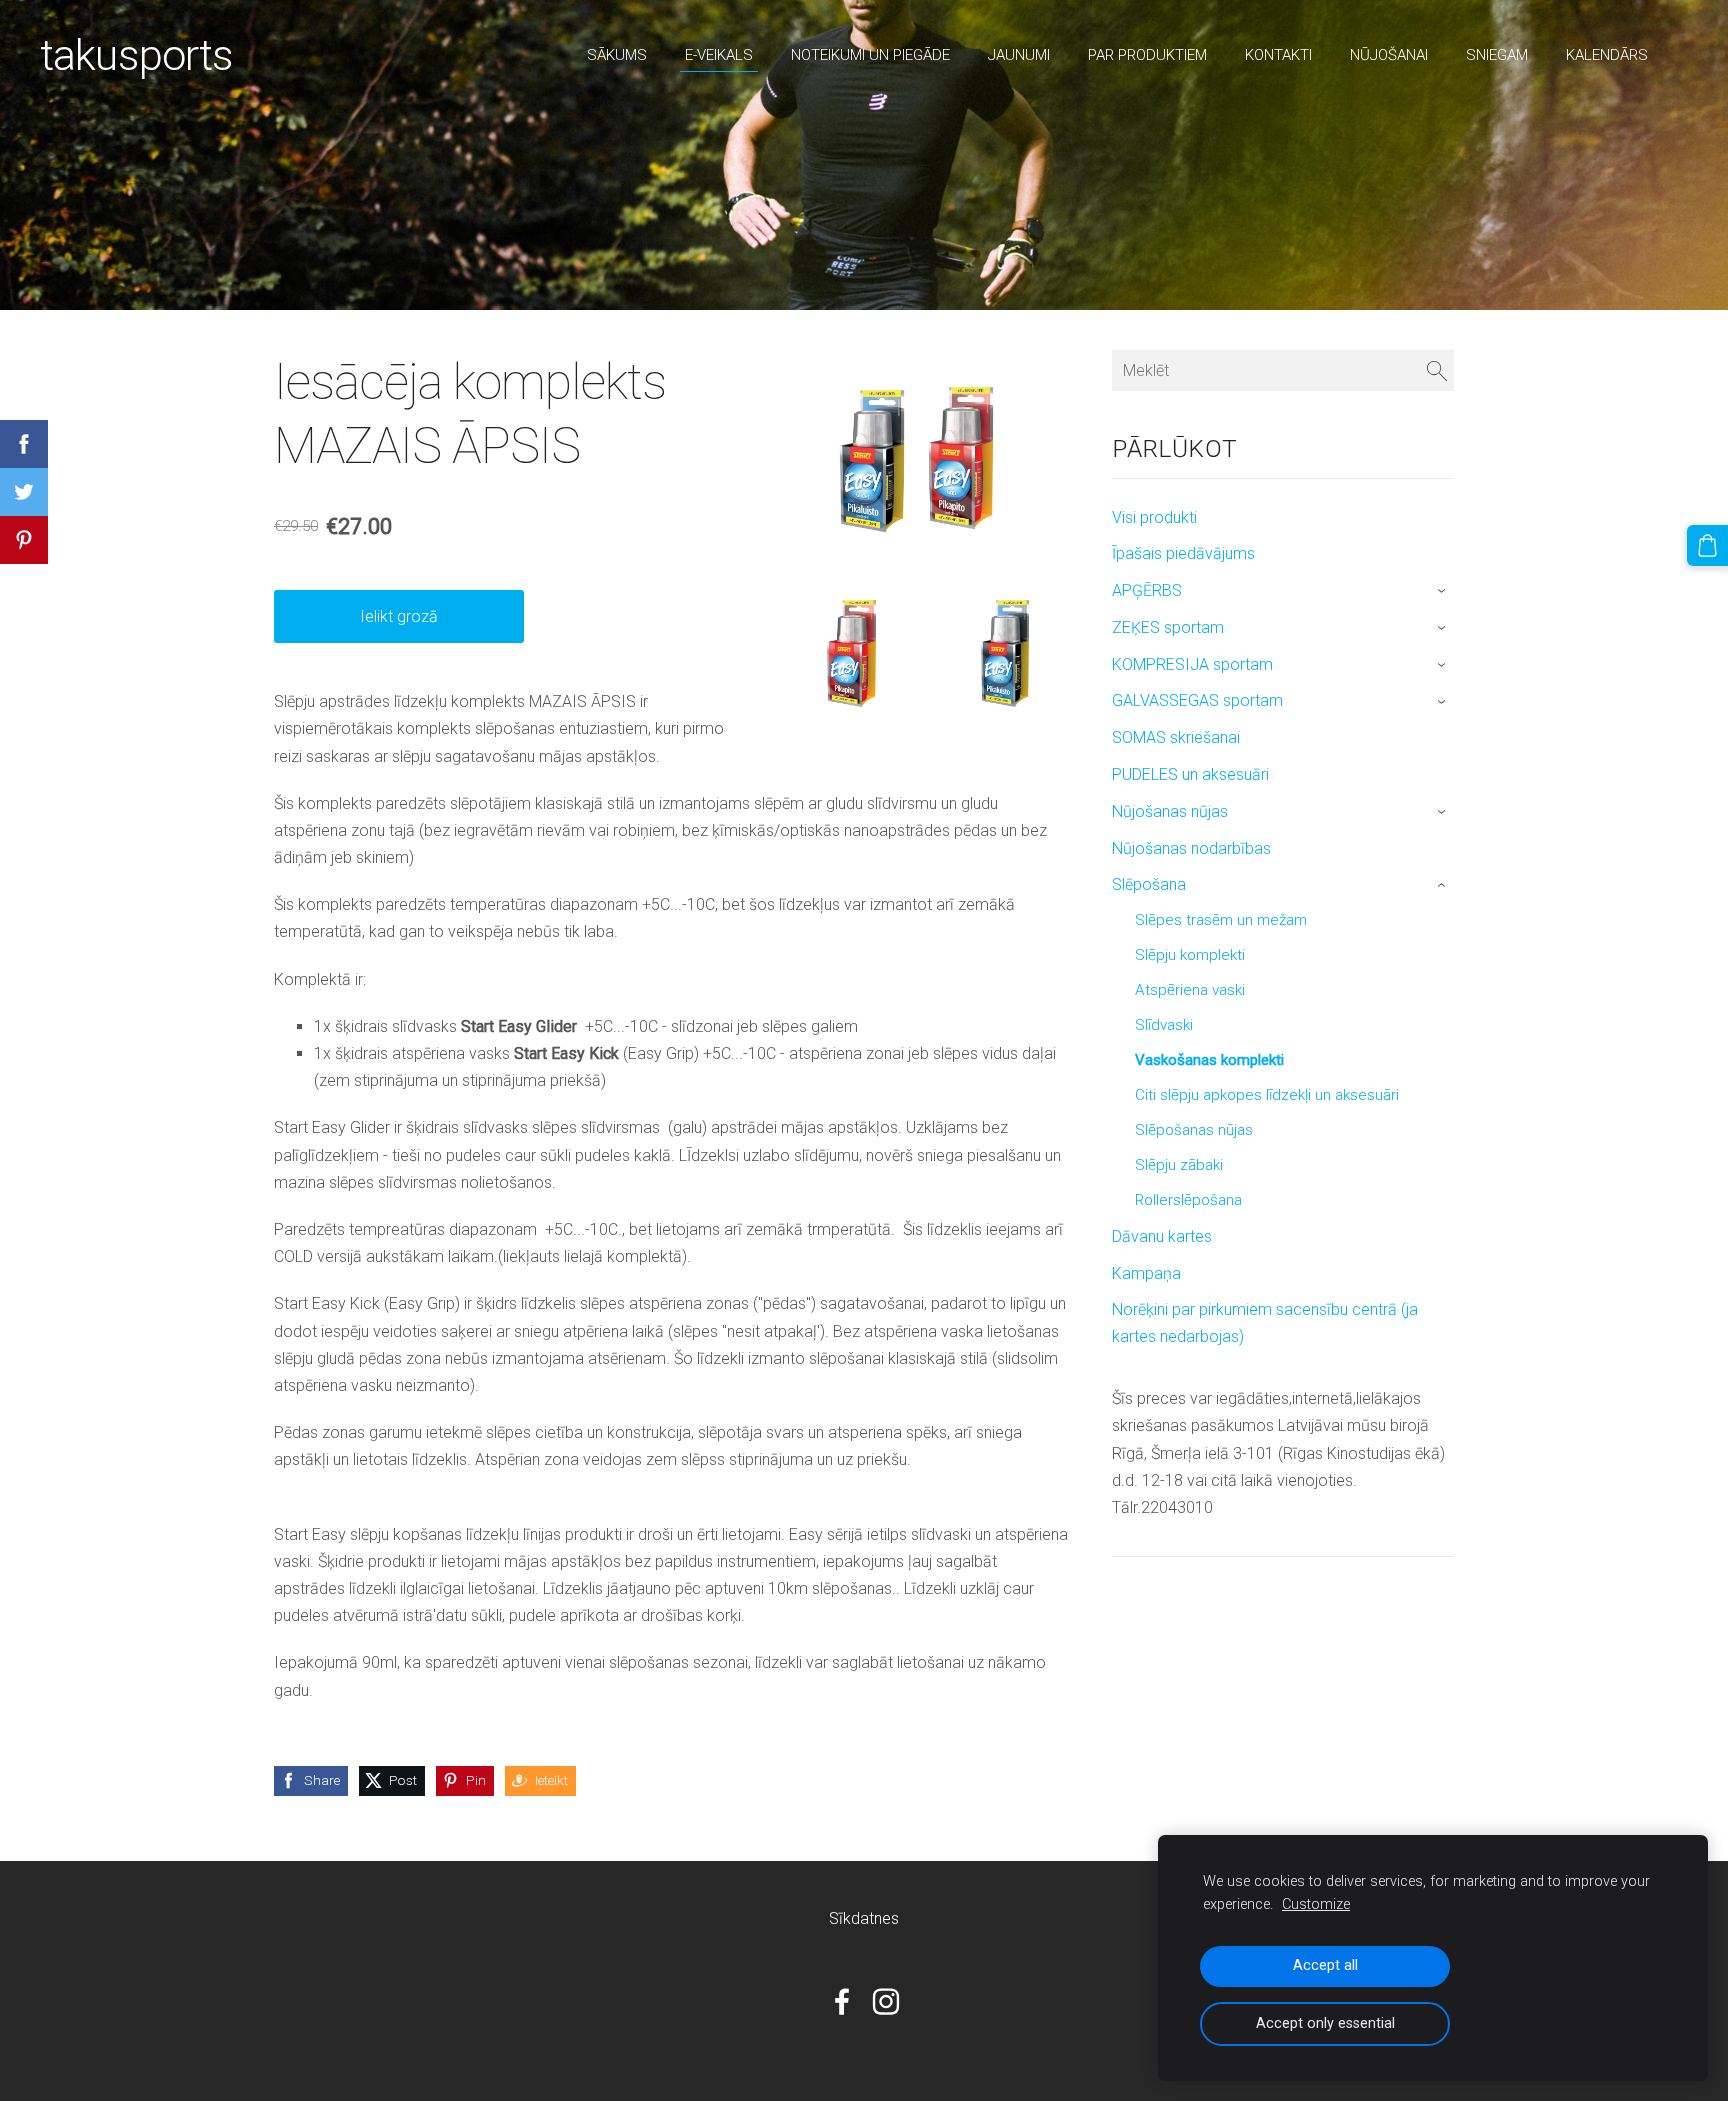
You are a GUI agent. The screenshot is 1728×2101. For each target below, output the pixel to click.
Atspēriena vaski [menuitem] (1190, 990)
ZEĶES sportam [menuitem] (1168, 627)
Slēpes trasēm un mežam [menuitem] (1221, 920)
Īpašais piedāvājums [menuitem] (1183, 553)
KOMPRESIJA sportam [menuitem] (1192, 664)
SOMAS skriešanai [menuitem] (1176, 737)
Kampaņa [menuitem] (1146, 1273)
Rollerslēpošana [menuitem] (1188, 1200)
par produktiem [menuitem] (1147, 55)
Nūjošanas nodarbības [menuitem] (1191, 848)
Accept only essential (1325, 2023)
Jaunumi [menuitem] (1019, 55)
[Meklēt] (1437, 370)
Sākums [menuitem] (617, 55)
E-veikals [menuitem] (719, 55)
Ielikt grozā (399, 616)
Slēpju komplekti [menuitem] (1190, 955)
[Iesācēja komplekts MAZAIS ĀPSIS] (852, 653)
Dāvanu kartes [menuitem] (1162, 1236)
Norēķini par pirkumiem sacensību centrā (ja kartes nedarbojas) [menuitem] (1265, 1323)
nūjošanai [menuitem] (1389, 55)
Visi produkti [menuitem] (1154, 517)
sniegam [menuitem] (1497, 55)
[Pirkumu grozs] (1707, 545)
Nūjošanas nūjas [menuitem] (1170, 811)
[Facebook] (842, 2001)
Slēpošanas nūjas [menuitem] (1194, 1130)
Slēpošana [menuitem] (1149, 884)
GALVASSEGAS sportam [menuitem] (1197, 700)
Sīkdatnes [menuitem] (864, 1918)
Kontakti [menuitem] (1278, 55)
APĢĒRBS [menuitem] (1147, 590)
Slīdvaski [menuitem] (1164, 1025)
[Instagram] (886, 2001)
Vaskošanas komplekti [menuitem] (1209, 1060)
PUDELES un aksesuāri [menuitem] (1190, 774)
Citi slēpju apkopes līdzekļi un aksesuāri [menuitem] (1267, 1095)
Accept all (1325, 1965)
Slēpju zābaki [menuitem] (1179, 1165)
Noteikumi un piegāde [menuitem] (870, 55)
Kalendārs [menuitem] (1607, 55)
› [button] (1443, 592)
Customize (1316, 1904)
